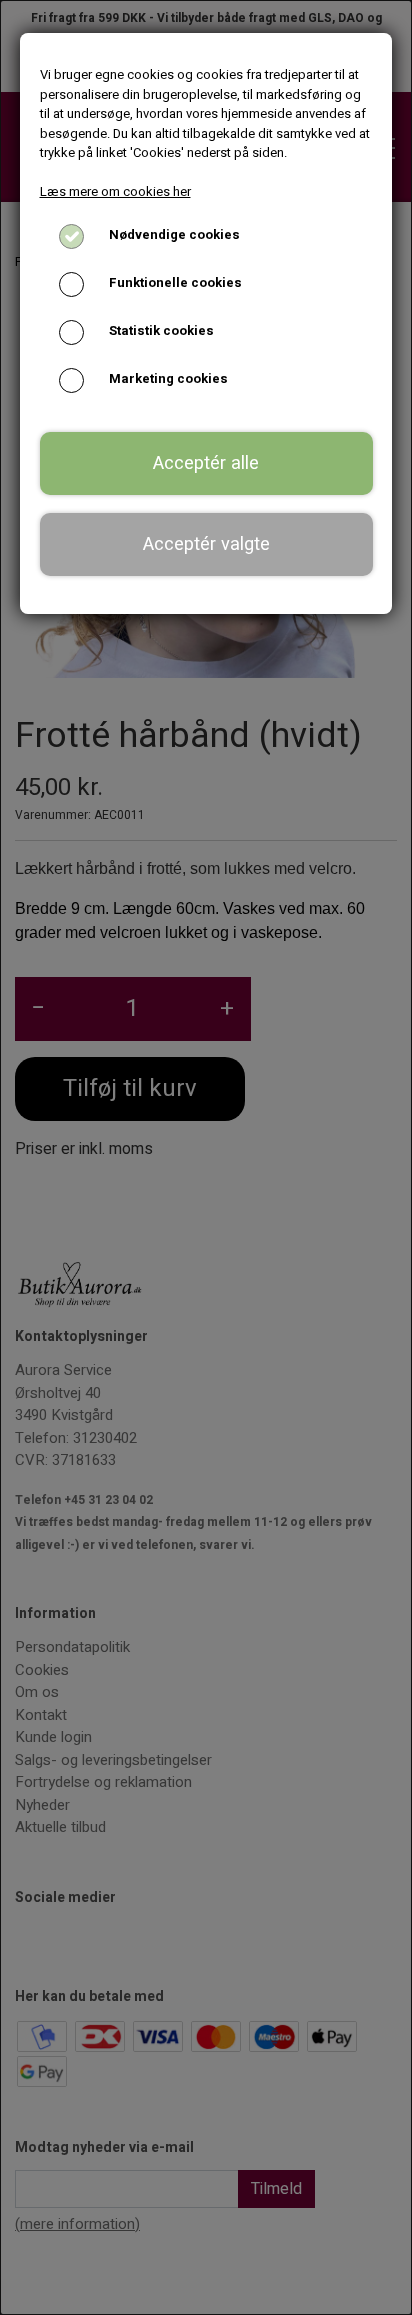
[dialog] (206, 1157)
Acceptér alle (206, 463)
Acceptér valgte (206, 544)
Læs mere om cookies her (115, 191)
